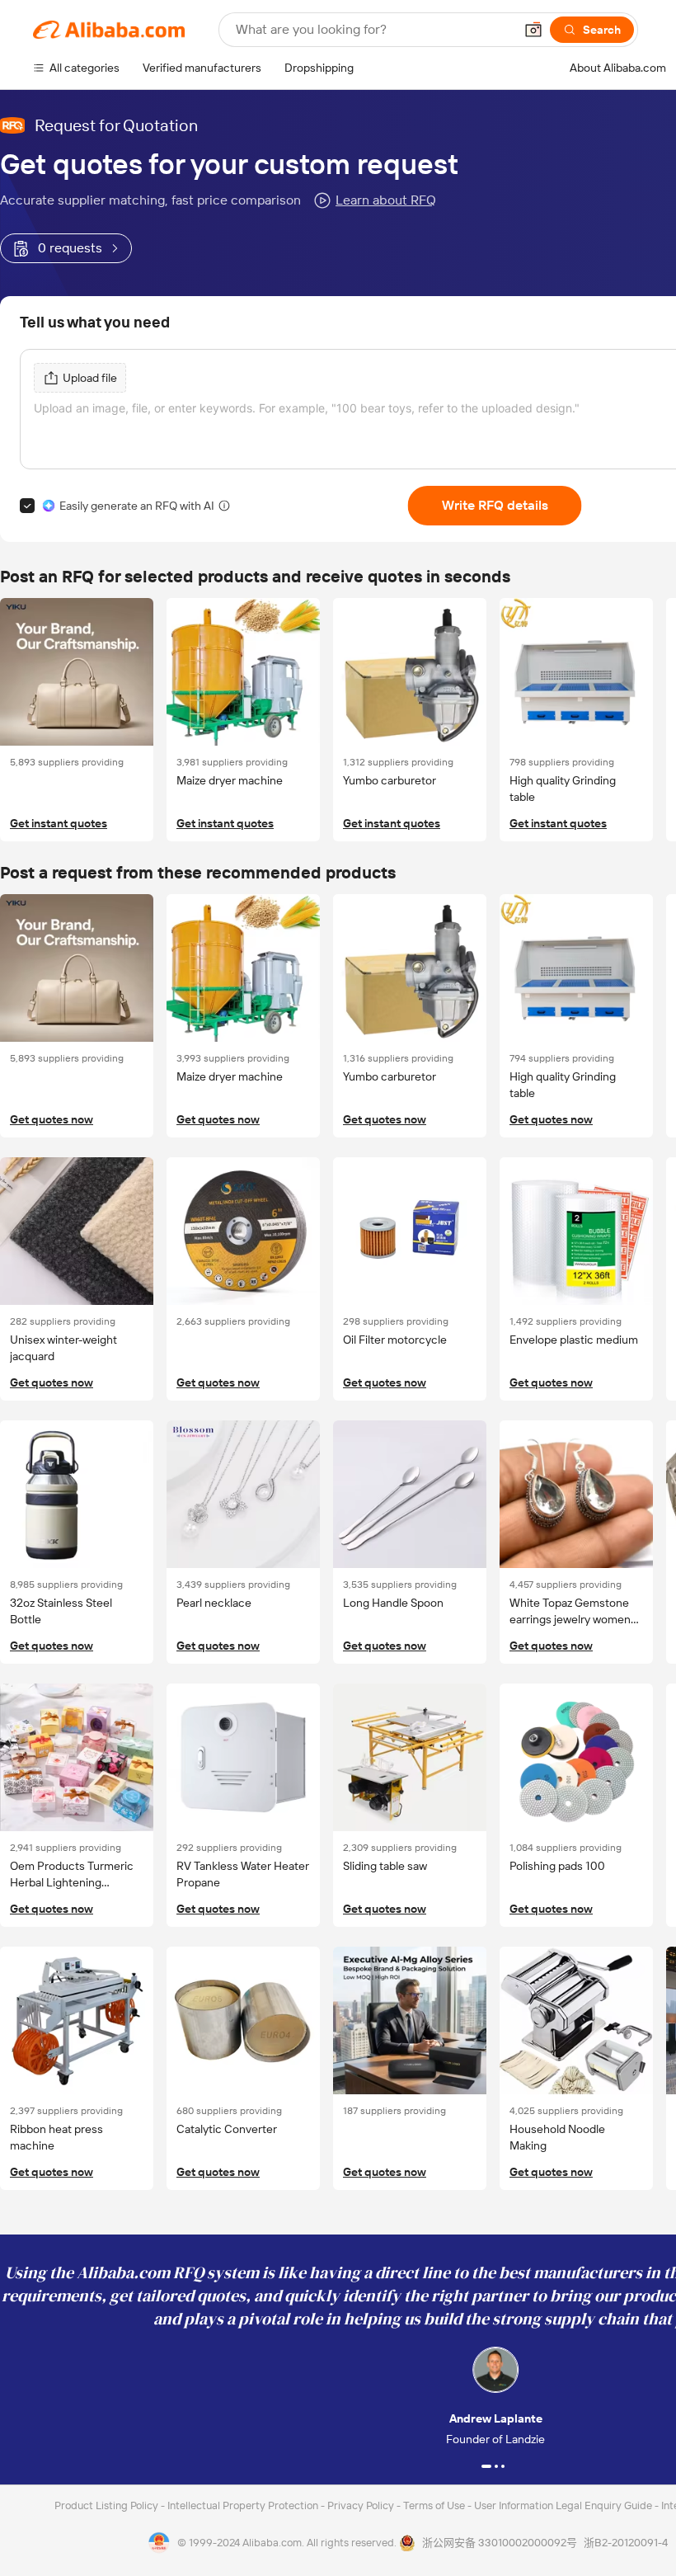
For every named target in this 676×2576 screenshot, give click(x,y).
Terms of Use (435, 2505)
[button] (533, 30)
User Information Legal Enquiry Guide (563, 2505)
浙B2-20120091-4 (626, 2543)
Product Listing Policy (108, 2505)
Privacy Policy (362, 2505)
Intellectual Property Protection (244, 2505)
